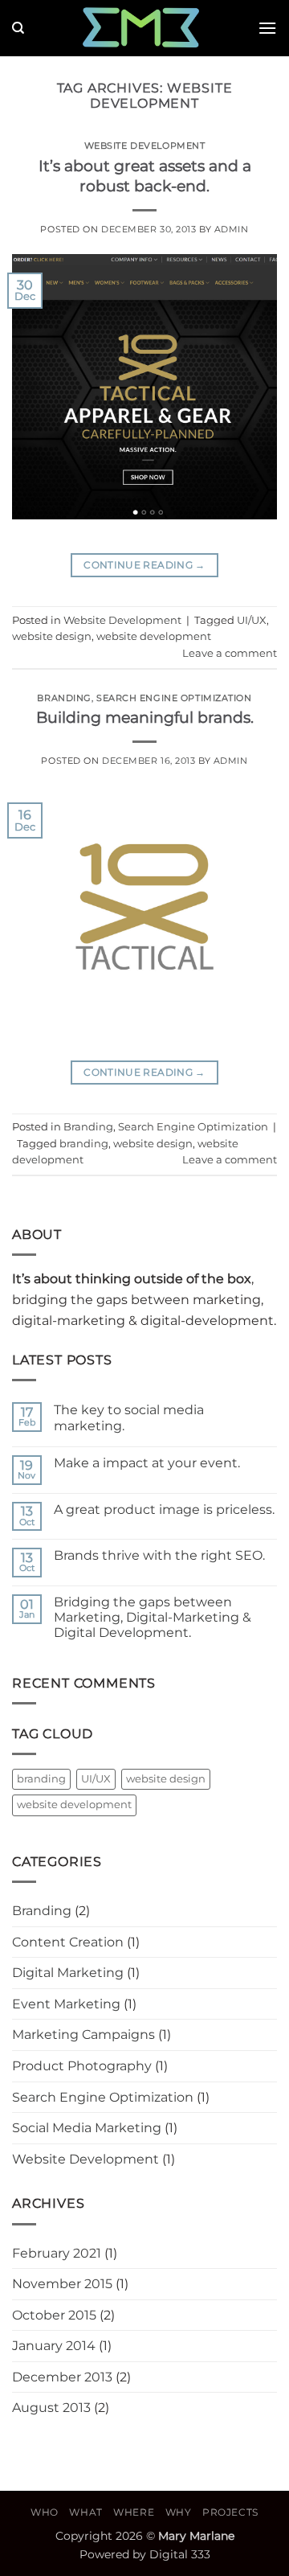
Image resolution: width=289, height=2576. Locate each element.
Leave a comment (230, 653)
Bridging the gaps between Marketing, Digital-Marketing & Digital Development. (153, 1617)
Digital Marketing (68, 1973)
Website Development (145, 146)
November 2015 (62, 2284)
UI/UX (252, 620)
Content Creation (68, 1942)
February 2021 (57, 2253)
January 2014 (54, 2346)
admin (232, 229)
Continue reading (144, 565)
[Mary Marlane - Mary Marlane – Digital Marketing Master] (140, 28)
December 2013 (62, 2377)
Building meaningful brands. (145, 717)
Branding (64, 698)
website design (52, 636)
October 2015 (54, 2315)
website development (154, 636)
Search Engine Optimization (174, 698)
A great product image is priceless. (164, 1510)
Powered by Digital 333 (145, 2554)
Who (45, 2512)
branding (84, 1144)
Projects (230, 2512)
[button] (267, 28)
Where (134, 2512)
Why (179, 2512)
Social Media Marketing (87, 2128)
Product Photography (82, 2066)
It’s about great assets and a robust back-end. (145, 176)
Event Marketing (66, 2004)
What (85, 2512)
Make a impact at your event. (147, 1463)
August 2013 (51, 2408)
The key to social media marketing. (129, 1417)
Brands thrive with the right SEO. (159, 1555)
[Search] (18, 28)
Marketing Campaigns (83, 2035)
